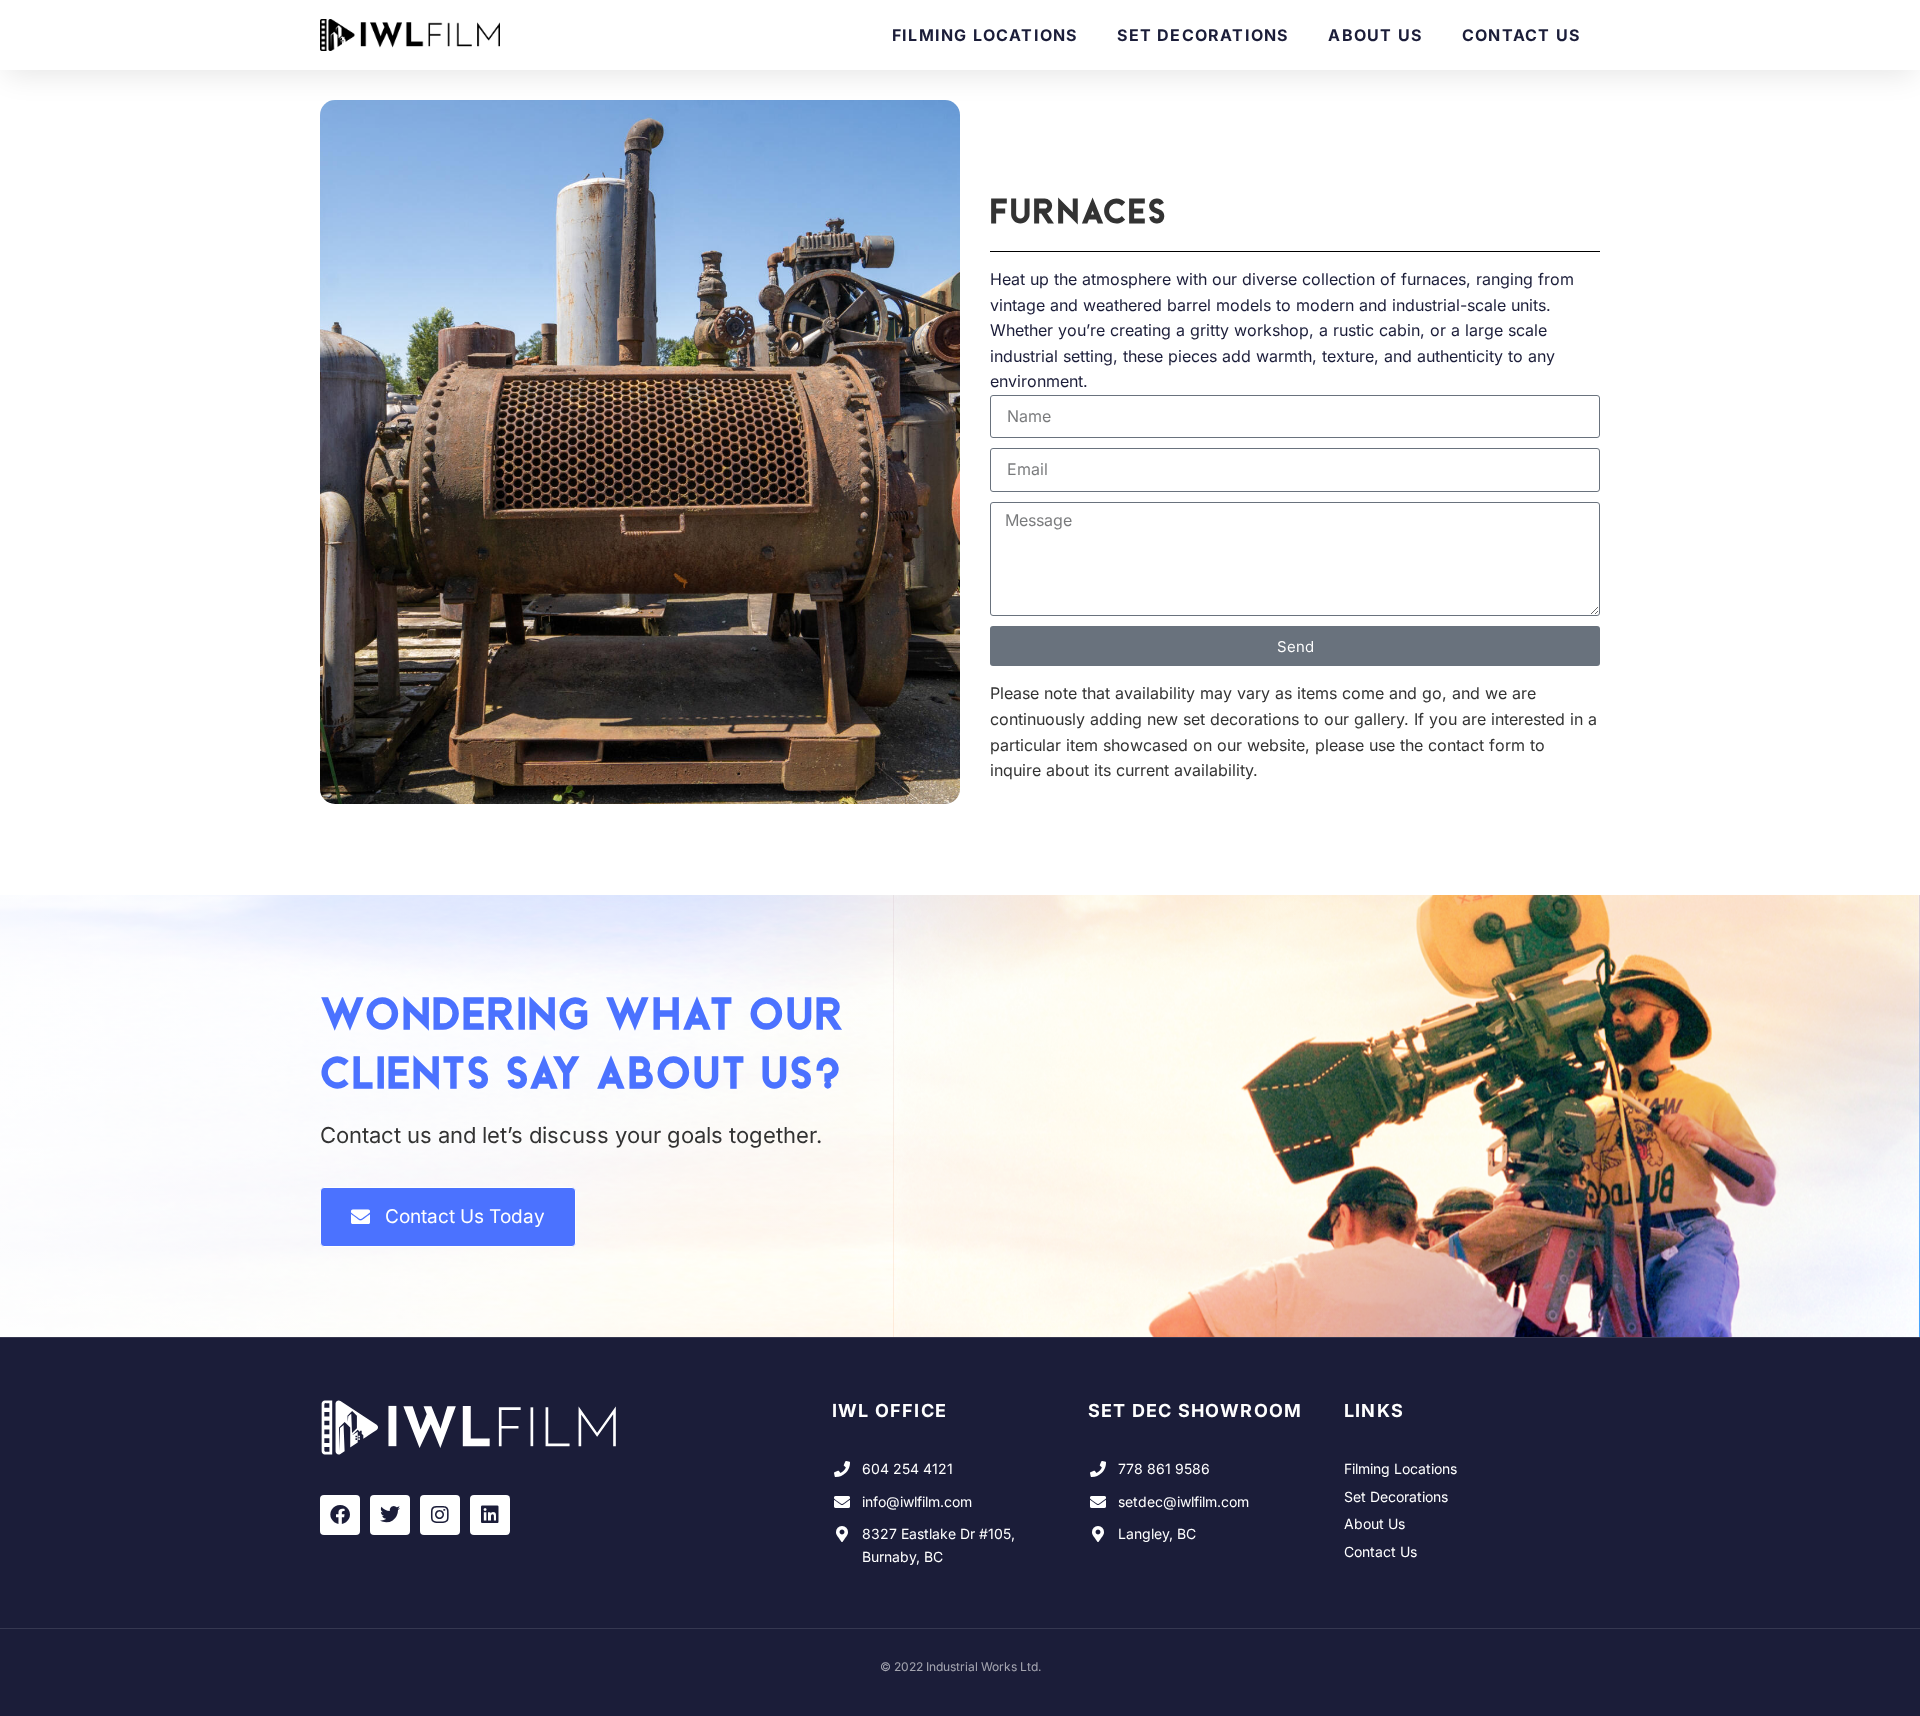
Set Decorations (1202, 35)
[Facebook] (340, 1515)
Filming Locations (984, 35)
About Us (1375, 35)
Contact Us (1521, 35)
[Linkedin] (490, 1515)
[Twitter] (390, 1515)
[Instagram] (440, 1515)
